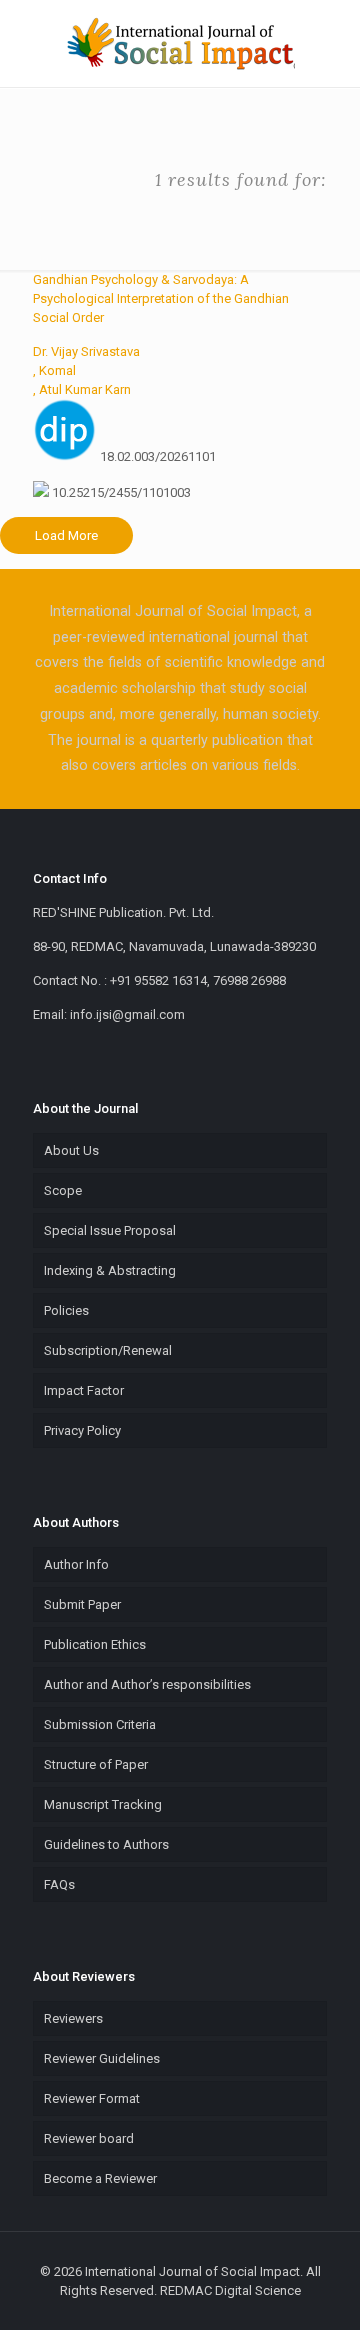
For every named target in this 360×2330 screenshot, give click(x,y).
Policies (66, 1310)
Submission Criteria (100, 1724)
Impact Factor (84, 1390)
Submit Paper (82, 1604)
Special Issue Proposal (110, 1230)
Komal (57, 370)
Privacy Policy (82, 1430)
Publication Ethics (95, 1644)
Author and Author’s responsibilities (147, 1684)
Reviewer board (89, 2138)
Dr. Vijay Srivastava (86, 351)
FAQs (59, 1884)
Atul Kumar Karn (85, 389)
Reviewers (73, 2018)
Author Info (76, 1564)
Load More (66, 535)
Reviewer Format (92, 2098)
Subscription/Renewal (108, 1350)
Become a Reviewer (100, 2178)
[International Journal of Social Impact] (180, 43)
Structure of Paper (96, 1764)
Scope (63, 1190)
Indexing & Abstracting (110, 1270)
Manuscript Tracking (103, 1804)
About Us (71, 1150)
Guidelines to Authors (106, 1844)
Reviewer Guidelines (102, 2058)
